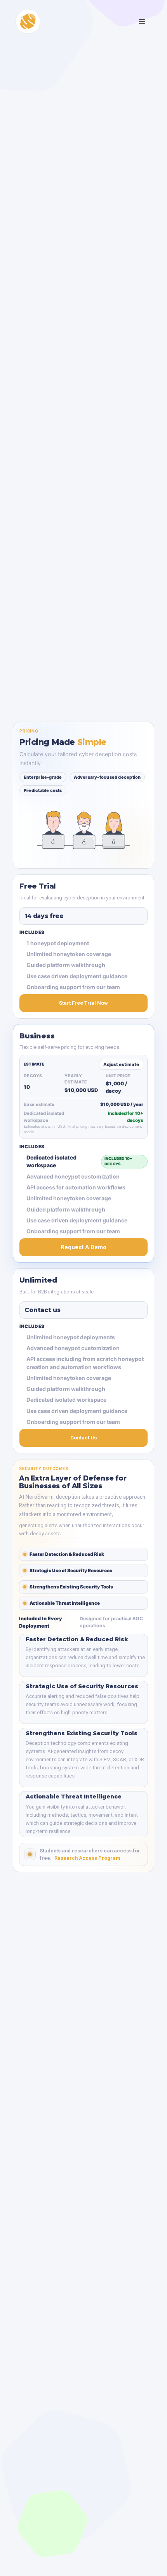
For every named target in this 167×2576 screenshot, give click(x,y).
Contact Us (84, 1438)
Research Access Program (87, 1858)
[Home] (28, 21)
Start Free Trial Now (83, 1003)
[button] (143, 21)
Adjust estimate (121, 1064)
